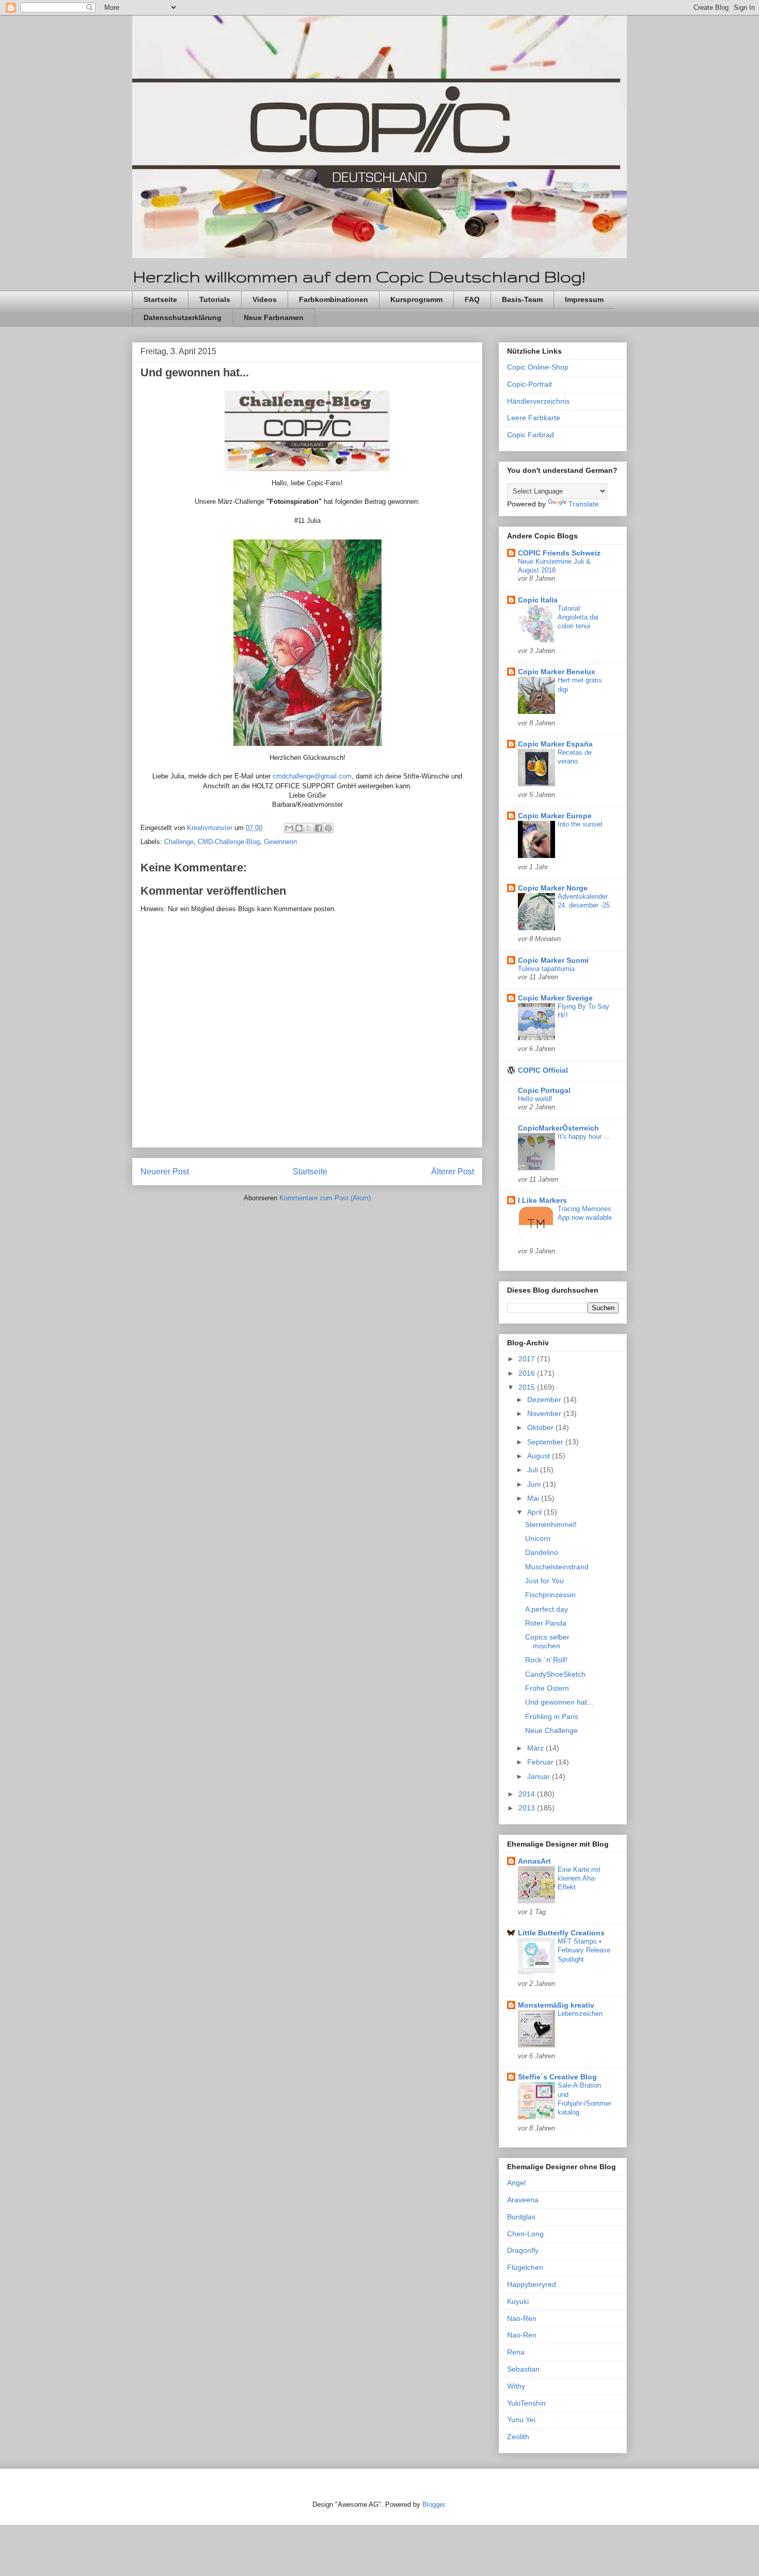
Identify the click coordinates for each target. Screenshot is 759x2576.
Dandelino (542, 1552)
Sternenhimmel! (551, 1524)
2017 (528, 1359)
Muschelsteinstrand (557, 1567)
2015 (528, 1387)
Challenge (179, 842)
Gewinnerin (280, 842)
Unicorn (538, 1538)
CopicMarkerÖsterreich (558, 1128)
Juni (535, 1484)
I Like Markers (542, 1200)
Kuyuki (518, 2301)
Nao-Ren (522, 2318)
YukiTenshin (526, 2403)
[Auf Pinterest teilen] (328, 828)
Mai (534, 1498)
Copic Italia (538, 600)
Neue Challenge (551, 1730)
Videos (265, 299)
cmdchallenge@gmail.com (312, 776)
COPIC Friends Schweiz (559, 553)
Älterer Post (453, 1172)
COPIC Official (543, 1070)
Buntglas (521, 2217)
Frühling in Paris (552, 1716)
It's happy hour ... (584, 1136)
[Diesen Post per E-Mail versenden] (289, 828)
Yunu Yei (521, 2420)
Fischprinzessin (550, 1595)
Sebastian (523, 2369)
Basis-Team (522, 299)
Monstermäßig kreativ (556, 2005)
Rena (516, 2352)
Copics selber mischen (547, 1641)
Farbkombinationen (334, 299)
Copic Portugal (544, 1090)
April (535, 1512)
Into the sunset (580, 824)
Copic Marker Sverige (555, 998)
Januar (540, 1776)
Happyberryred (532, 2284)
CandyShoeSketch (555, 1674)
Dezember (545, 1400)
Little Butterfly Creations (561, 1933)
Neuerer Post (165, 1172)
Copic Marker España (555, 744)
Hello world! (535, 1099)
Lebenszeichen (580, 2014)
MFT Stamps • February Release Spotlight (584, 1950)
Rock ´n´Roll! (546, 1660)
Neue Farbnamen (274, 317)
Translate (584, 504)
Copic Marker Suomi (553, 960)
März (536, 1748)
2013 (528, 1808)
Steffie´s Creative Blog (557, 2077)
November (545, 1413)
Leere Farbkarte (534, 418)
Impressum (584, 299)
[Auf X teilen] (309, 828)
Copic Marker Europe (555, 816)
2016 (528, 1373)
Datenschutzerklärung (183, 317)
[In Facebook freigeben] (319, 828)
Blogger (433, 2505)
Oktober (541, 1427)
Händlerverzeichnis (538, 401)
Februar (541, 1762)
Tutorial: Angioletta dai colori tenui (578, 617)
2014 (528, 1794)
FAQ (472, 299)
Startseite (160, 299)
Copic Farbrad (531, 435)
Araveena (523, 2200)
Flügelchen (525, 2267)
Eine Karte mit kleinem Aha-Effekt (579, 1879)
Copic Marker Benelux (557, 672)
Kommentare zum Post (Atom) (325, 1198)
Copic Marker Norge (553, 888)
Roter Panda (546, 1623)
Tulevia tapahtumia (546, 969)
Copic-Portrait (529, 384)
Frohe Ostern (547, 1688)
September (546, 1442)
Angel (516, 2183)
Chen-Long (525, 2234)
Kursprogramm (416, 299)
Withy (516, 2386)
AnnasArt (534, 1861)
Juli (534, 1470)
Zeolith (518, 2437)
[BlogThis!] (299, 828)
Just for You (544, 1581)
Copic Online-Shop (538, 367)
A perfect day (547, 1609)
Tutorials (215, 299)
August (540, 1456)
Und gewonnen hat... (559, 1702)
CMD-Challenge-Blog (229, 842)
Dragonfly (523, 2250)
